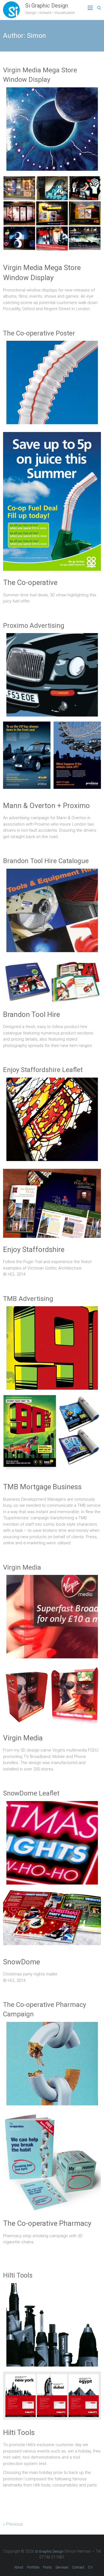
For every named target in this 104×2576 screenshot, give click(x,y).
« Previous (13, 2524)
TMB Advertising (28, 1299)
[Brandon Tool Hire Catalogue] (52, 872)
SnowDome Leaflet (31, 1793)
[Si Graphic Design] (11, 4)
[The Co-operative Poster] (52, 344)
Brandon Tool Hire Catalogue (46, 861)
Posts (47, 2567)
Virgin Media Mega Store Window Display (40, 75)
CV (90, 2567)
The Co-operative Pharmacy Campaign (45, 2009)
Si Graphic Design (47, 6)
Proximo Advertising (34, 626)
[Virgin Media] (52, 1578)
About (19, 2567)
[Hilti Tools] (52, 2286)
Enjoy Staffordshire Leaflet (43, 1070)
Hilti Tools (18, 2275)
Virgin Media (22, 1567)
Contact (78, 2567)
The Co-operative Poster (39, 333)
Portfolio (33, 2567)
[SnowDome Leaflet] (52, 1804)
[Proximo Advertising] (52, 636)
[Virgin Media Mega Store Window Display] (52, 90)
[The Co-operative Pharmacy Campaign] (52, 2025)
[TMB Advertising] (52, 1309)
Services (62, 2567)
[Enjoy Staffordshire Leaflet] (52, 1081)
